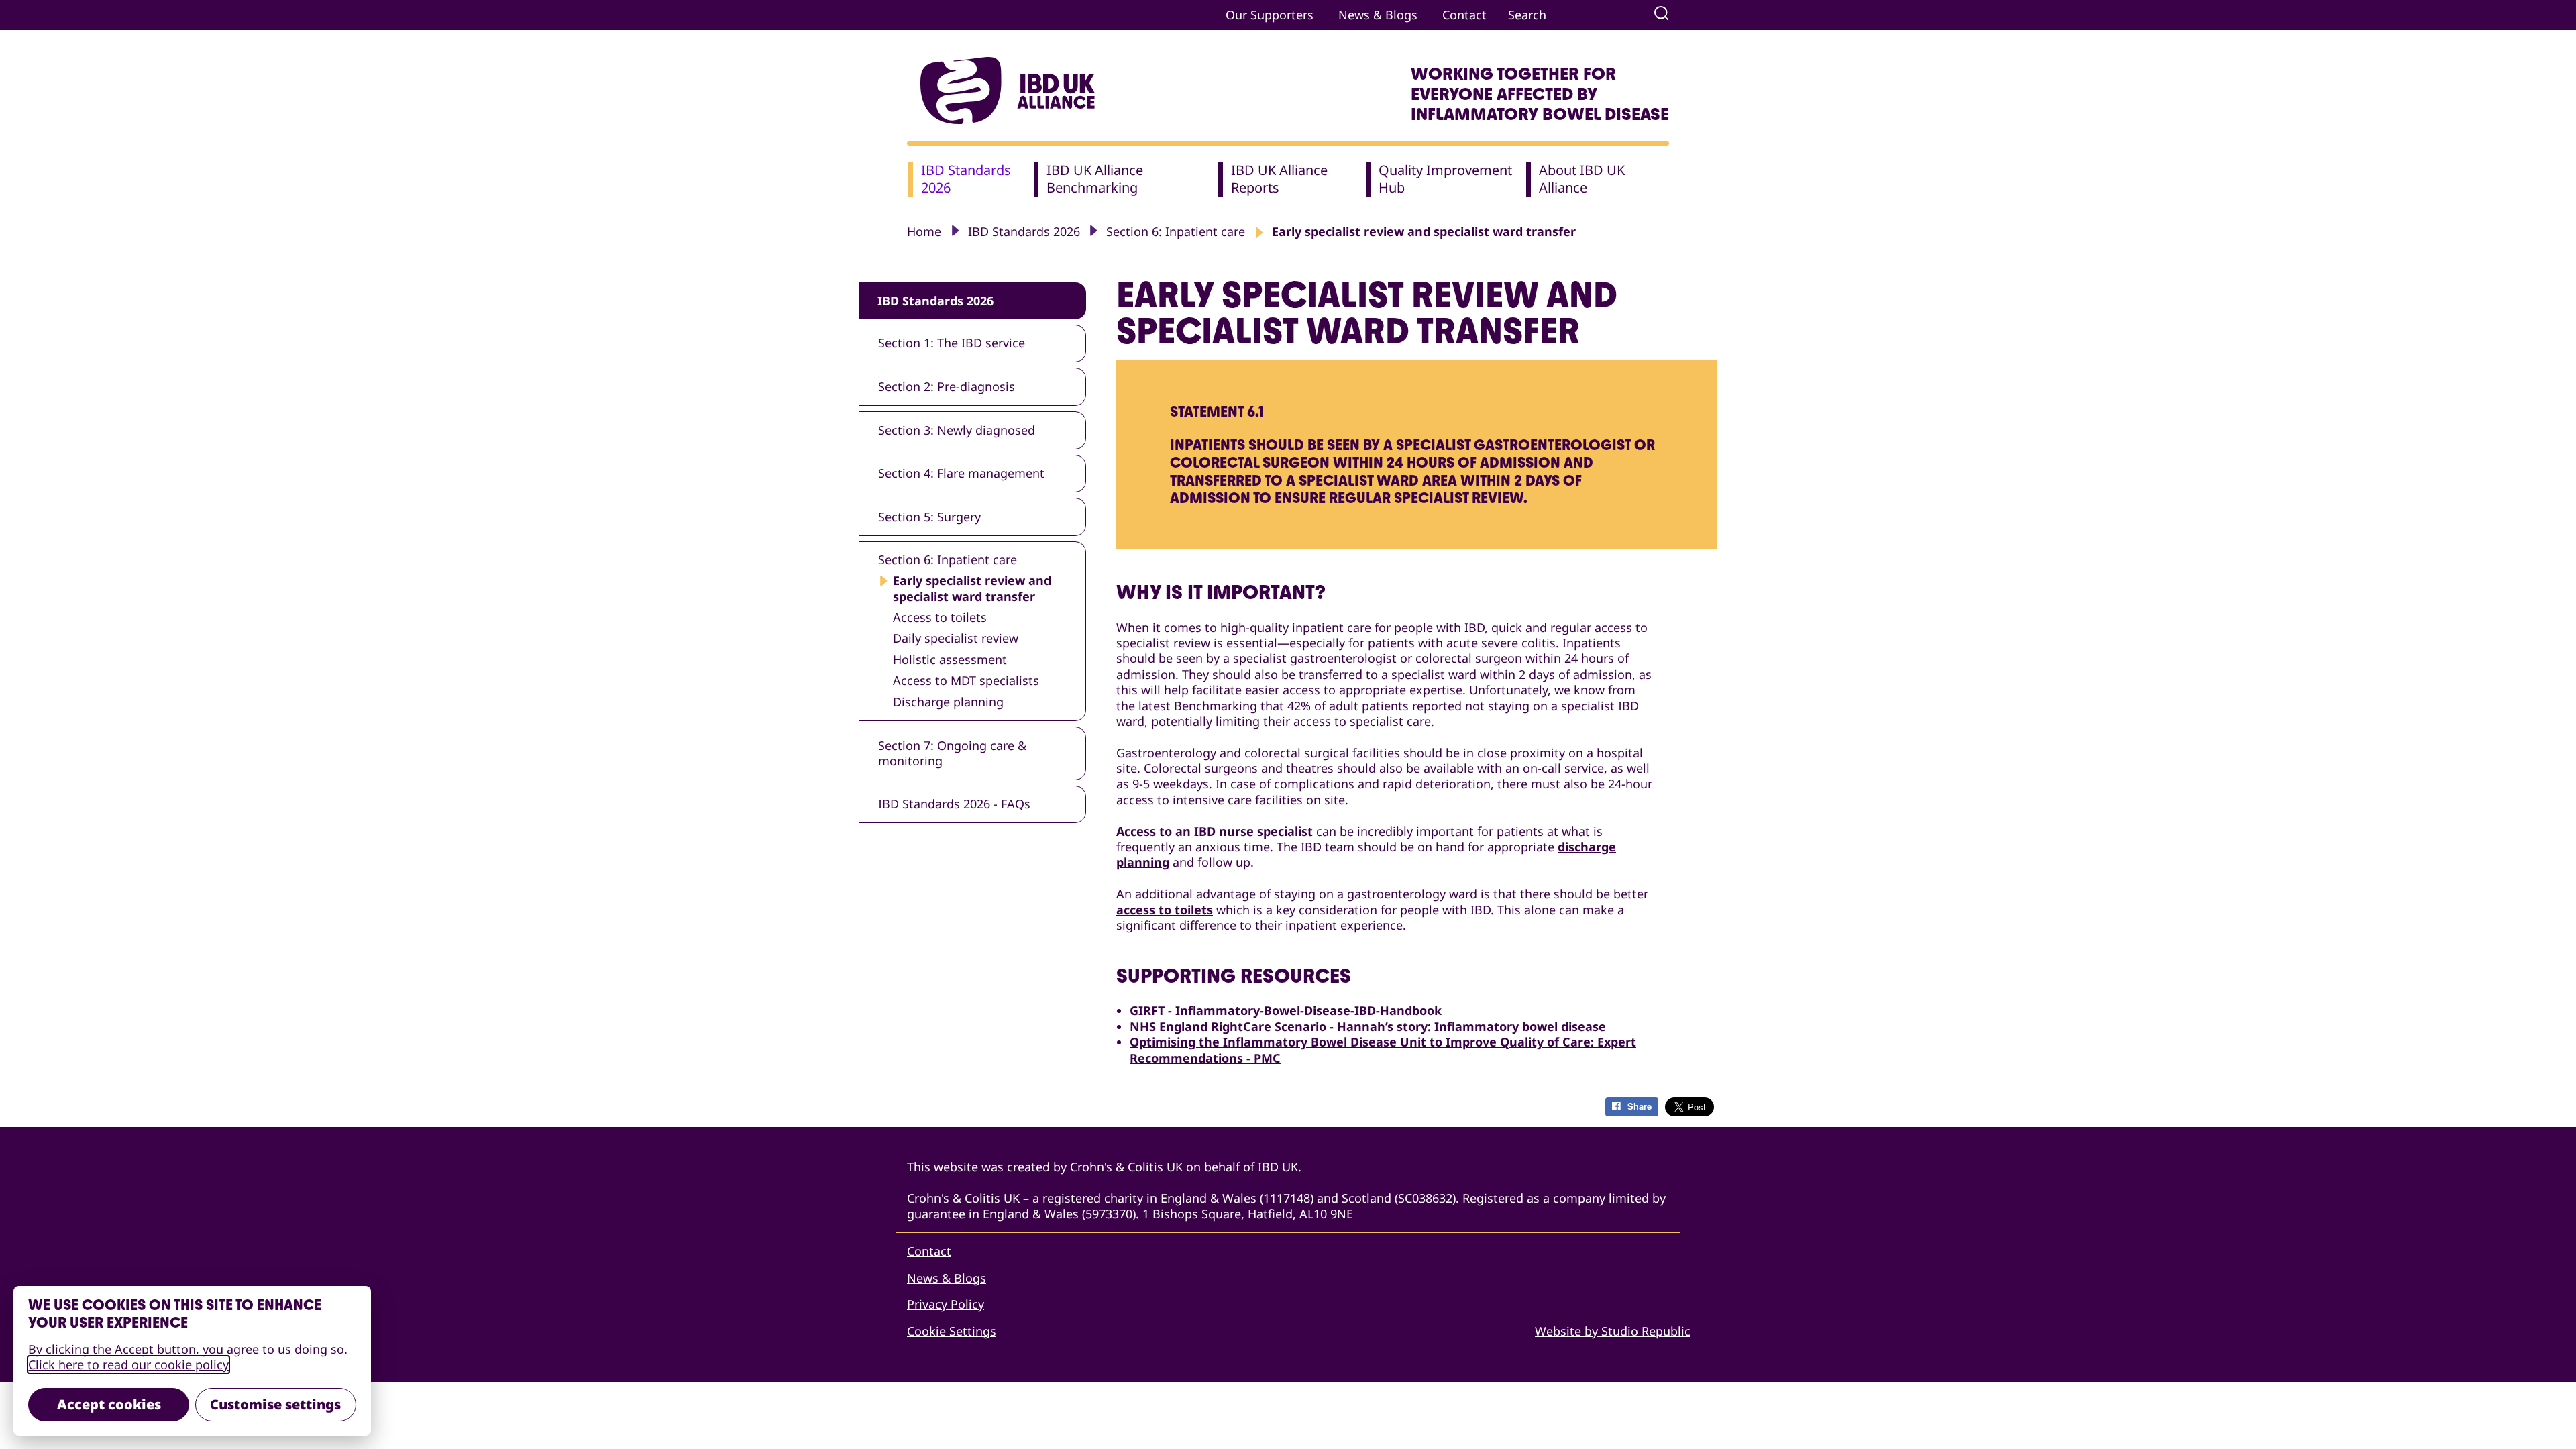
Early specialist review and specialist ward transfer (972, 588)
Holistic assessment (950, 660)
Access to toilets (940, 618)
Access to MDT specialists (966, 681)
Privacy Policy (946, 1304)
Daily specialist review (956, 638)
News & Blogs (1378, 15)
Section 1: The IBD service (952, 343)
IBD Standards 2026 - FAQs (954, 804)
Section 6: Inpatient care (1176, 231)
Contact (1464, 15)
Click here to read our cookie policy (128, 1364)
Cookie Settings (952, 1331)
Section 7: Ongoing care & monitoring (952, 753)
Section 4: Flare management (961, 473)
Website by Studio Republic (1613, 1331)
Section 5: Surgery (929, 517)
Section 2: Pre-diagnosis (947, 386)
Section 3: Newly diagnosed (957, 430)
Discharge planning (948, 702)
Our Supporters (1270, 15)
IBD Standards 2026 (1024, 231)
